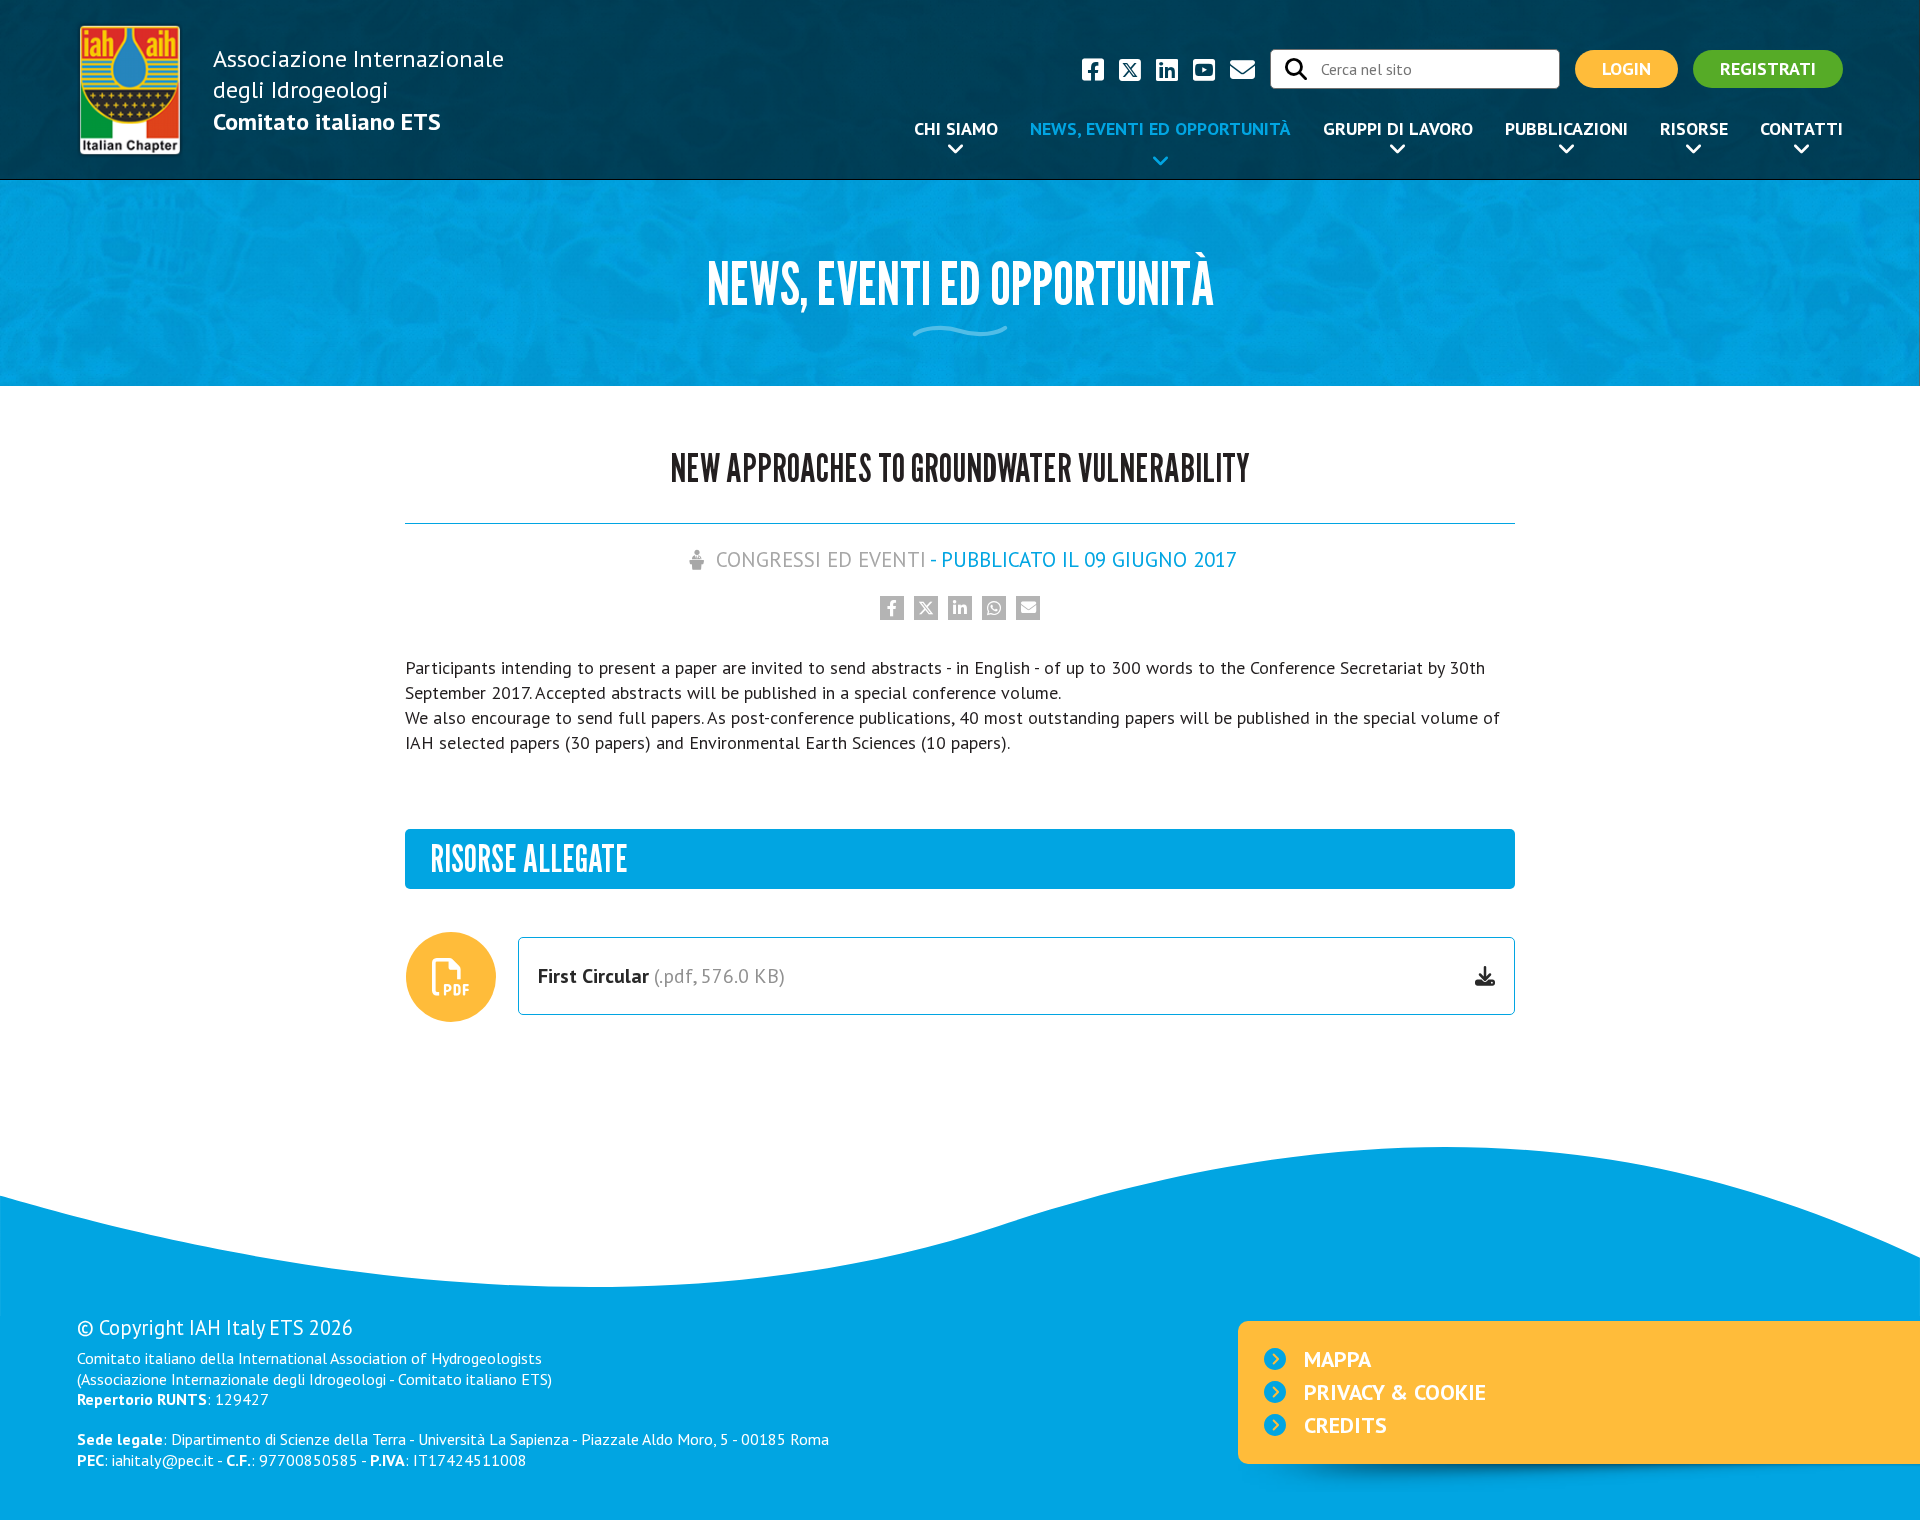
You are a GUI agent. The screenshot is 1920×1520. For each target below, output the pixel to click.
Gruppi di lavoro (1398, 128)
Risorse (1694, 128)
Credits (1345, 1425)
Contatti (1801, 128)
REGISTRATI (1768, 68)
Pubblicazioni (1566, 128)
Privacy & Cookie (1395, 1392)
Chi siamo (956, 128)
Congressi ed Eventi (821, 559)
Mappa (1337, 1359)
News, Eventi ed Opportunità (1160, 128)
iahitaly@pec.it (163, 1460)
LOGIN (1626, 68)
